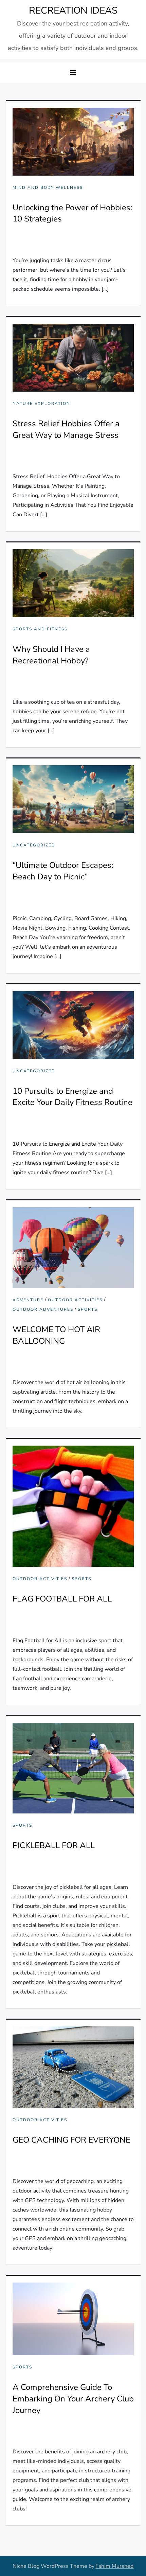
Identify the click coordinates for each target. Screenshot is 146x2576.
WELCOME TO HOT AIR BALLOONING (56, 1335)
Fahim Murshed (114, 2566)
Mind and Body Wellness (48, 188)
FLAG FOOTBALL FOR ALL (62, 1599)
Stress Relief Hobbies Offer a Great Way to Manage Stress (66, 429)
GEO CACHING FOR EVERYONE (71, 2140)
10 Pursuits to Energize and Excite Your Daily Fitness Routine (72, 1097)
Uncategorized (34, 845)
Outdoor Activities (75, 1300)
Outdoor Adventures (43, 1310)
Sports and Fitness (40, 629)
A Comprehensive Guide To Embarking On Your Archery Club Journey (73, 2399)
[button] (73, 73)
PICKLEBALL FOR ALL (54, 1845)
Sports (88, 1310)
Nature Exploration (41, 404)
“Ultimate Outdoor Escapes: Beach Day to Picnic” (63, 871)
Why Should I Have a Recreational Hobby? (51, 655)
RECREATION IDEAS (73, 11)
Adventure (28, 1300)
